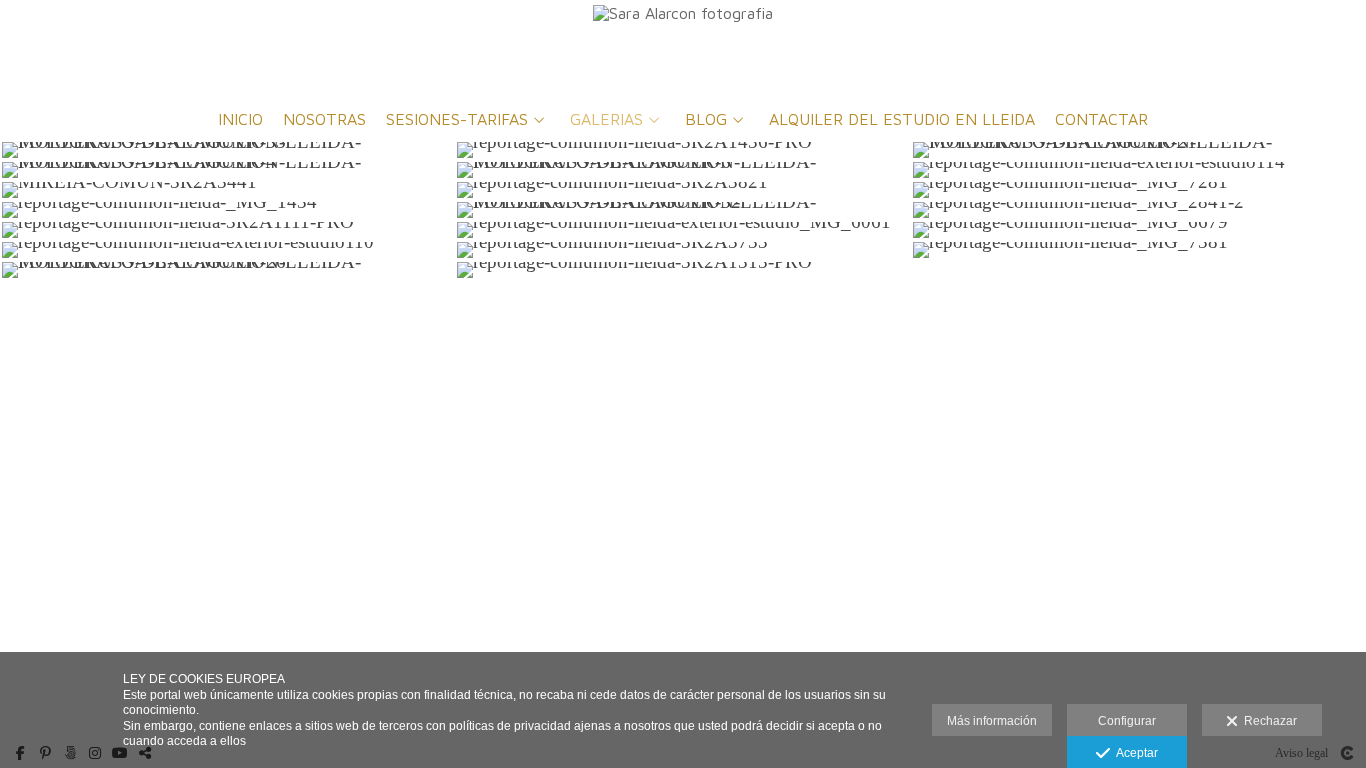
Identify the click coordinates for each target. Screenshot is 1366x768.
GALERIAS (606, 119)
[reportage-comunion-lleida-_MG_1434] (227, 210)
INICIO (240, 119)
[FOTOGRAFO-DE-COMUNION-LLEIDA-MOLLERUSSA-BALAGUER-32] (682, 210)
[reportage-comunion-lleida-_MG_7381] (1138, 250)
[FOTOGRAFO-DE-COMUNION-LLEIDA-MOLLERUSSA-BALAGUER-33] (227, 150)
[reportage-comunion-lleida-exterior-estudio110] (227, 250)
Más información (992, 721)
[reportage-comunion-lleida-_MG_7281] (1138, 190)
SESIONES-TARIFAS (457, 119)
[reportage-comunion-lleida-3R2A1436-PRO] (682, 150)
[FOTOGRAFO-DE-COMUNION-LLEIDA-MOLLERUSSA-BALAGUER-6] (682, 170)
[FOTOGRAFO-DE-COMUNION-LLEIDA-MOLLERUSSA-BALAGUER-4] (227, 170)
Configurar (1127, 721)
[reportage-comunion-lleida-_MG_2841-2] (1138, 210)
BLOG (706, 119)
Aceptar (1134, 753)
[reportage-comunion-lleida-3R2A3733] (682, 250)
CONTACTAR (1101, 119)
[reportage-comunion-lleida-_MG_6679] (1138, 230)
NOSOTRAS (324, 119)
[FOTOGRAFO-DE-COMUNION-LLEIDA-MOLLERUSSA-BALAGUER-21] (1138, 150)
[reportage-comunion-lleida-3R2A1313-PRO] (682, 270)
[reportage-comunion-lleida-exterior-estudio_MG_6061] (682, 230)
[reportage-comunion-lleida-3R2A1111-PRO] (227, 230)
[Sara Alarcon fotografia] (683, 47)
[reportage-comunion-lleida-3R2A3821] (682, 190)
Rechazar (1267, 721)
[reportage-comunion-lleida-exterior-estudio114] (1138, 170)
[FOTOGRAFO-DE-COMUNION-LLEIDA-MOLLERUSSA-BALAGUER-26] (227, 270)
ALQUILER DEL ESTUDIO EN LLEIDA (902, 119)
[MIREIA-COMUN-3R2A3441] (227, 190)
